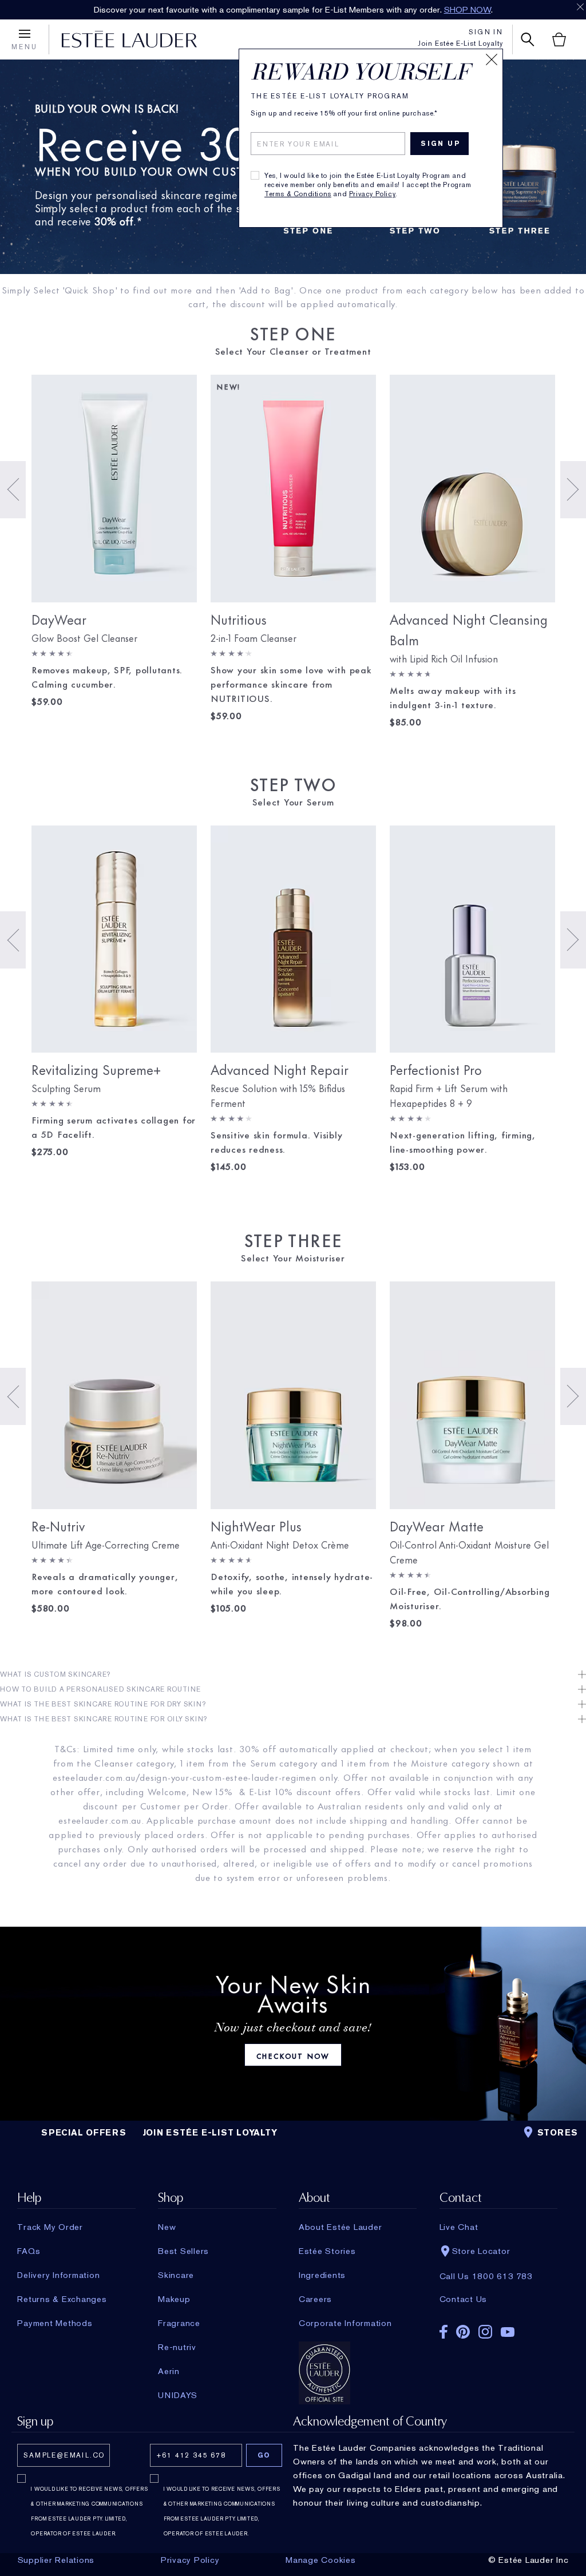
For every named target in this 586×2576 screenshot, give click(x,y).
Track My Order (50, 2227)
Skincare (176, 2275)
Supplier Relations (56, 2560)
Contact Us (464, 2299)
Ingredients (322, 2275)
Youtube (508, 2332)
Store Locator (481, 2251)
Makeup (174, 2299)
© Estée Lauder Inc (528, 2560)
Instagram (485, 2332)
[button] (293, 1674)
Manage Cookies (321, 2560)
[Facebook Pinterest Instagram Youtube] (498, 2328)
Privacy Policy (372, 194)
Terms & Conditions (298, 194)
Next (573, 490)
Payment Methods (55, 2323)
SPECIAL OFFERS (84, 2133)
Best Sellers (183, 2251)
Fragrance (179, 2323)
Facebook (444, 2332)
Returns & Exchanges (62, 2299)
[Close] (492, 59)
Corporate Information (345, 2323)
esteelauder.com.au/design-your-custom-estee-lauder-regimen (185, 1777)
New (167, 2227)
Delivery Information (58, 2275)
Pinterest (463, 2332)
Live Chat (459, 2227)
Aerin (169, 2371)
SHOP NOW (468, 10)
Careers (315, 2299)
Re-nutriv (177, 2347)
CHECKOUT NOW (293, 2055)
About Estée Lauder (340, 2227)
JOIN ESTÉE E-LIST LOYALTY (210, 2133)
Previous (13, 490)
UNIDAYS (177, 2395)
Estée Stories (327, 2251)
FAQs (29, 2251)
